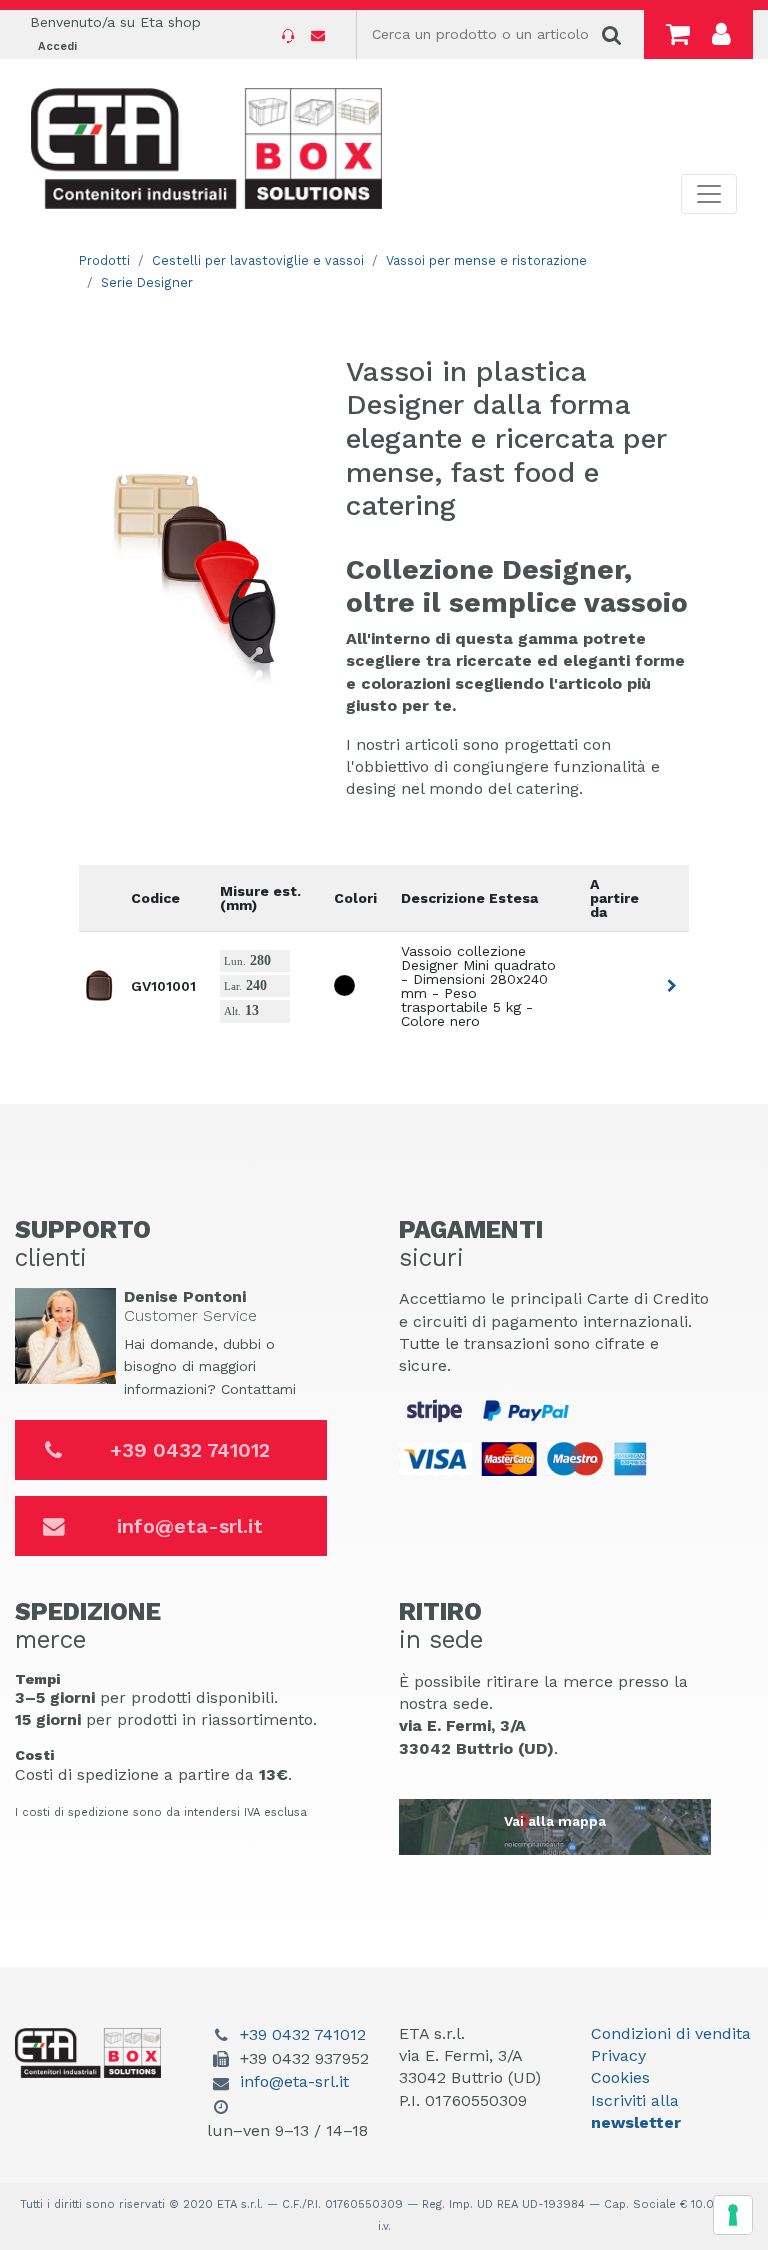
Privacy (618, 2055)
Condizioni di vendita (671, 2033)
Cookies (620, 2077)
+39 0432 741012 (190, 1450)
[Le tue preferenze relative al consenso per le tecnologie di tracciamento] (733, 2215)
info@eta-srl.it (190, 1526)
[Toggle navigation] (709, 194)
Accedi (57, 46)
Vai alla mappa (555, 1821)
